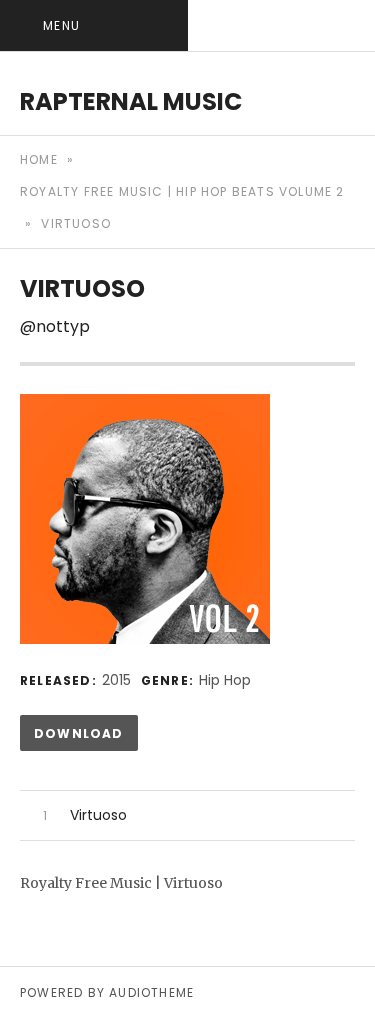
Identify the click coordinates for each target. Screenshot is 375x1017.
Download (79, 733)
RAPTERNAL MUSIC (131, 101)
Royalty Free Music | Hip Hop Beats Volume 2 (182, 191)
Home (39, 159)
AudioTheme (151, 992)
